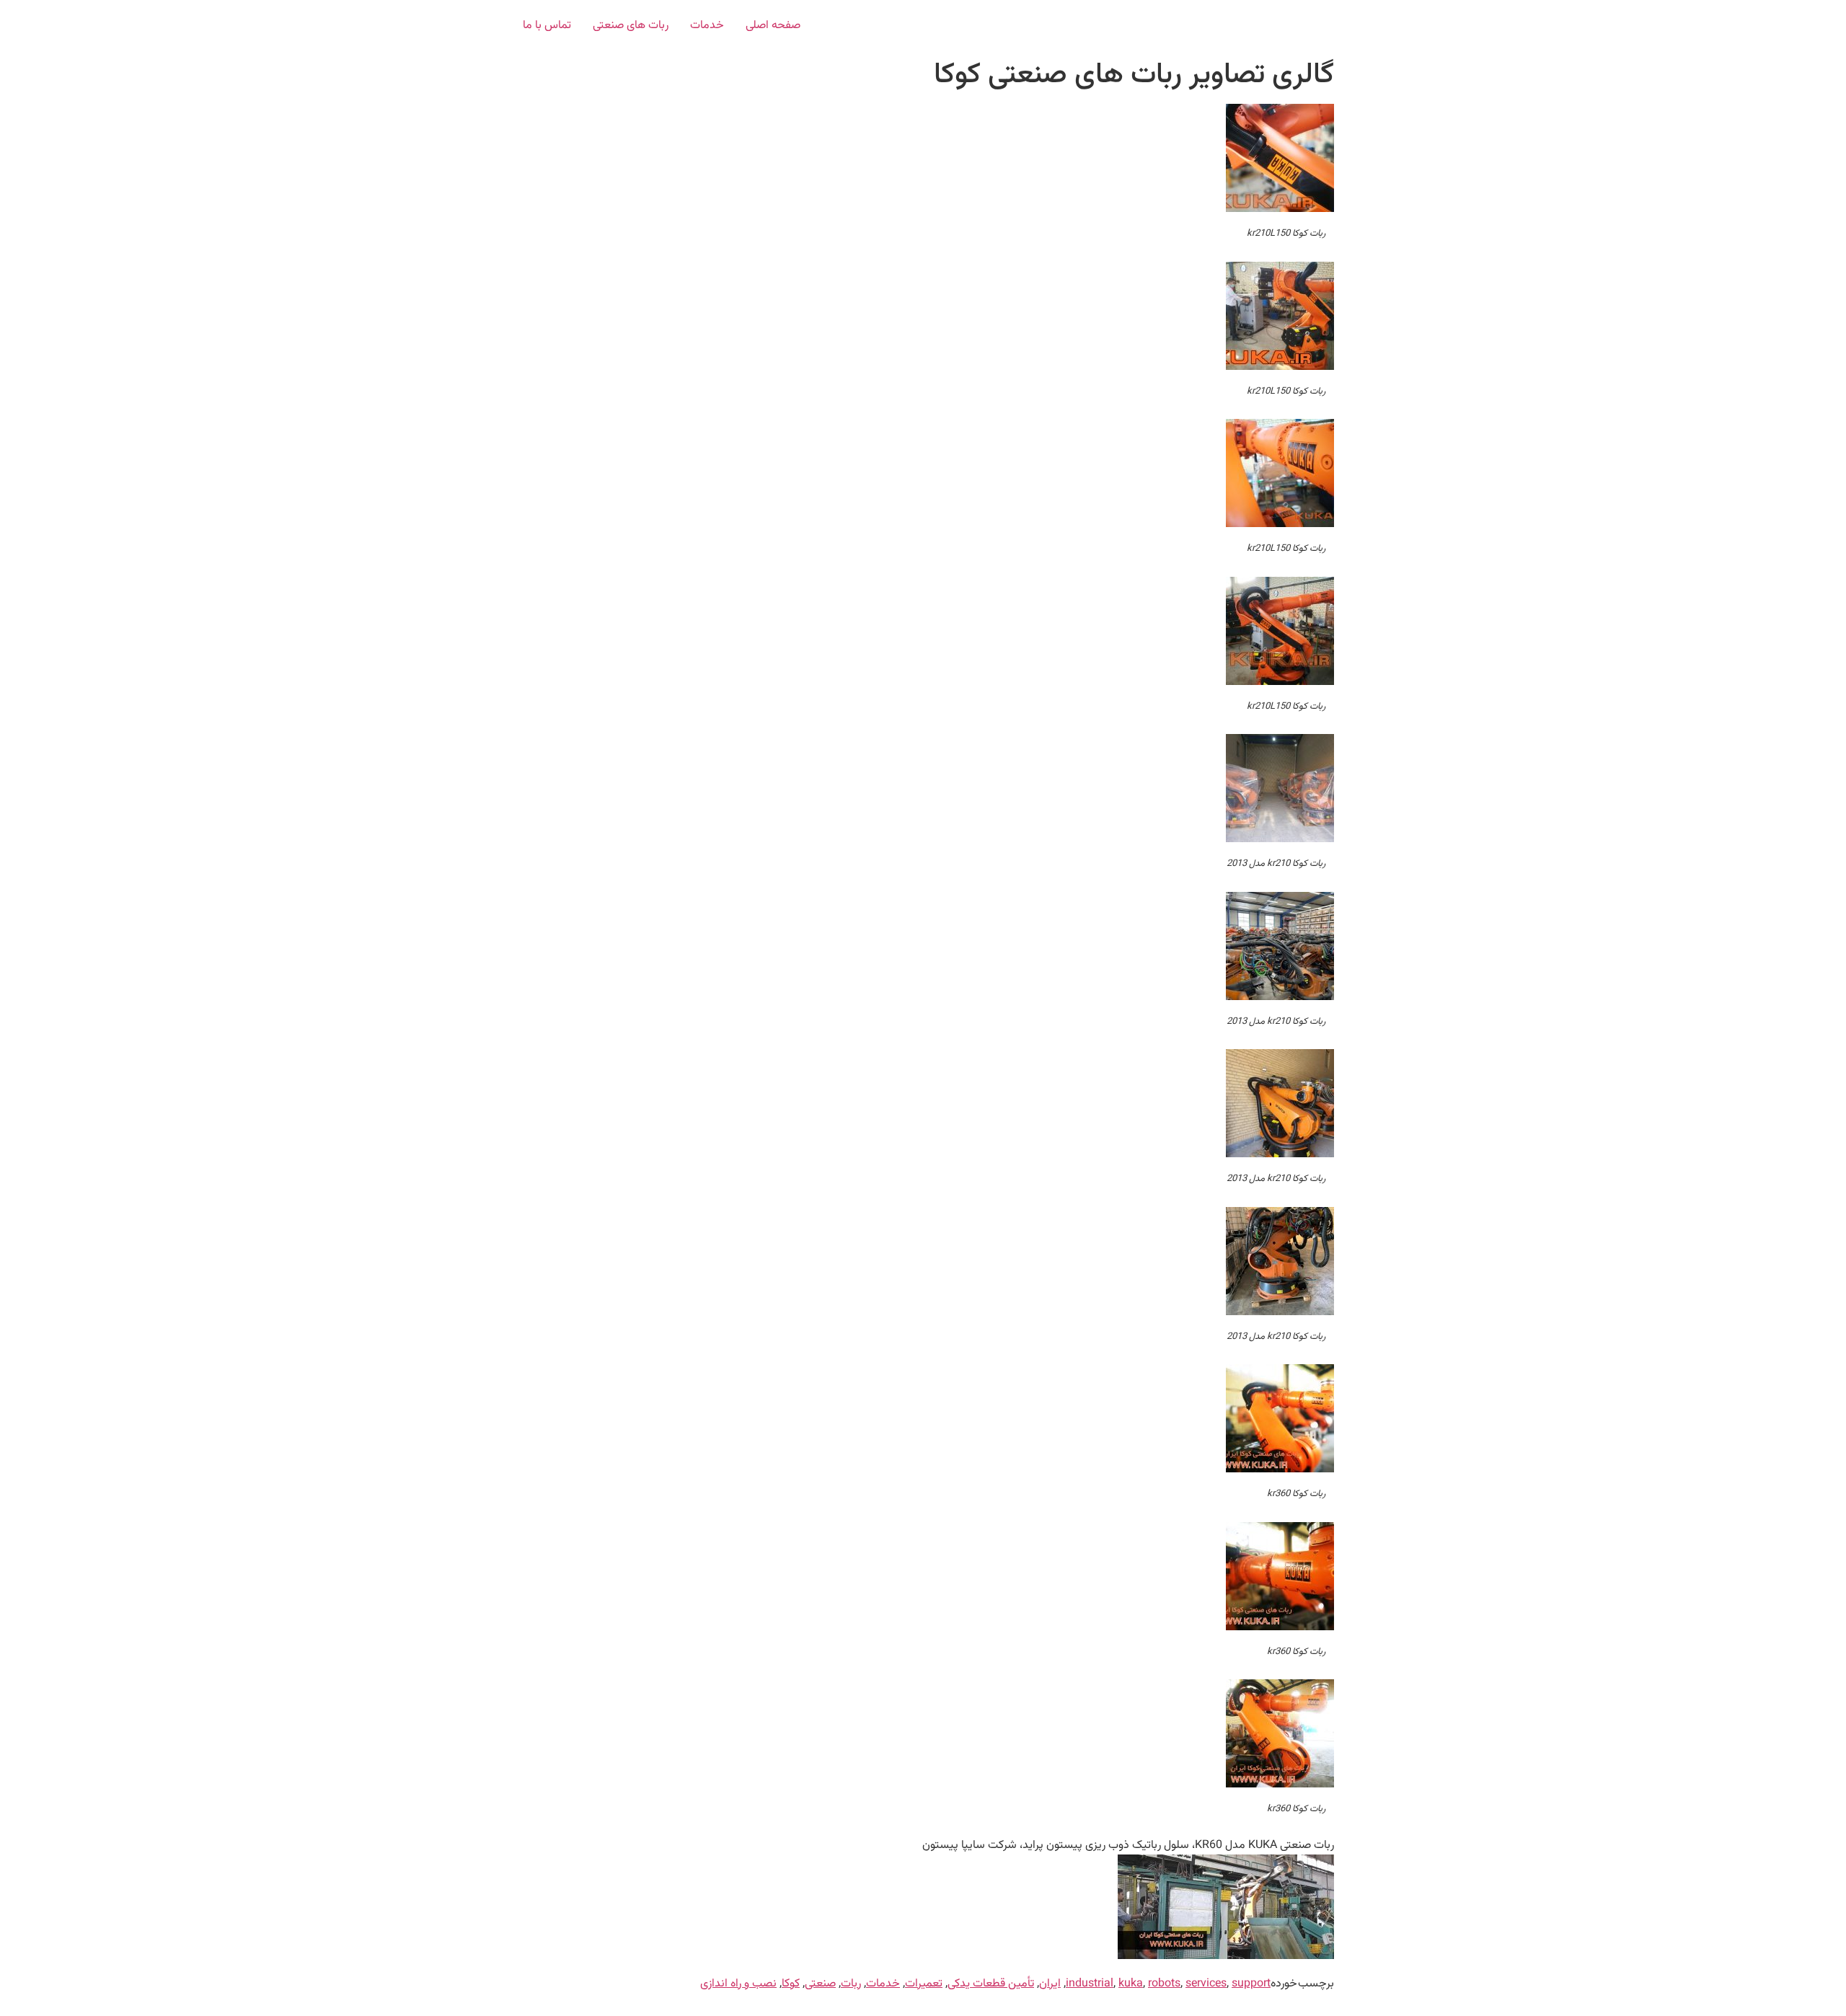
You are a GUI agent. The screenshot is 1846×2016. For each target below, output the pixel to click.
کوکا (791, 1984)
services (1206, 1984)
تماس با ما (547, 26)
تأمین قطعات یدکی (991, 1984)
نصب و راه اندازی (738, 1984)
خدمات (707, 26)
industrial (1090, 1984)
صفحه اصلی (773, 26)
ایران (1050, 1984)
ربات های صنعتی (631, 26)
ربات (851, 1984)
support (1251, 1984)
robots (1164, 1984)
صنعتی (820, 1984)
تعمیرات (924, 1984)
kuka (1131, 1984)
